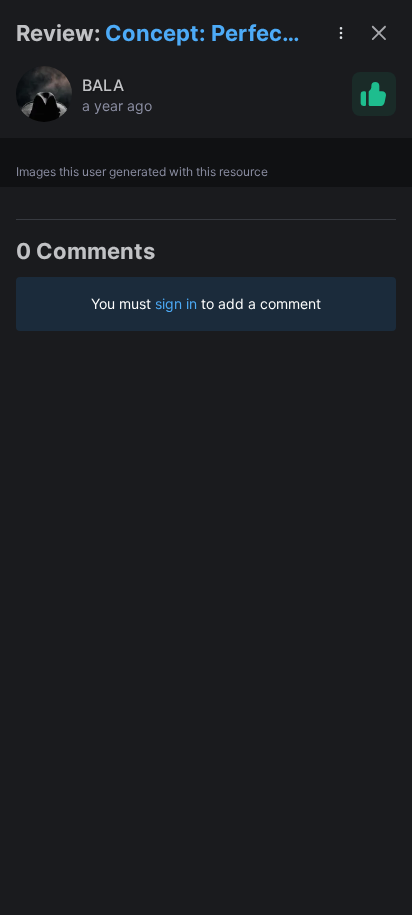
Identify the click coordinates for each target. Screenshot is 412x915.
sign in (176, 303)
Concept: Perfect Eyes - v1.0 (198, 34)
